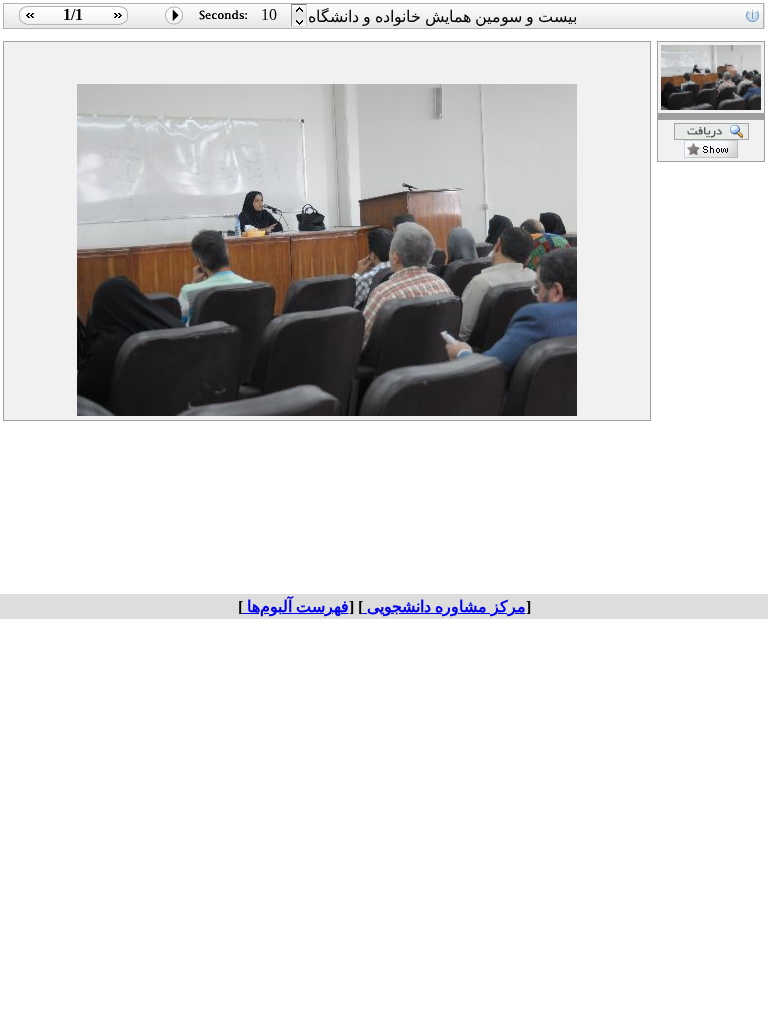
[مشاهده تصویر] (27, 23)
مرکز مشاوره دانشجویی (444, 606)
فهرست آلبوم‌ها (296, 606)
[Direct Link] (711, 152)
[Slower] (299, 10)
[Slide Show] (174, 23)
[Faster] (299, 23)
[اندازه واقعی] (711, 134)
